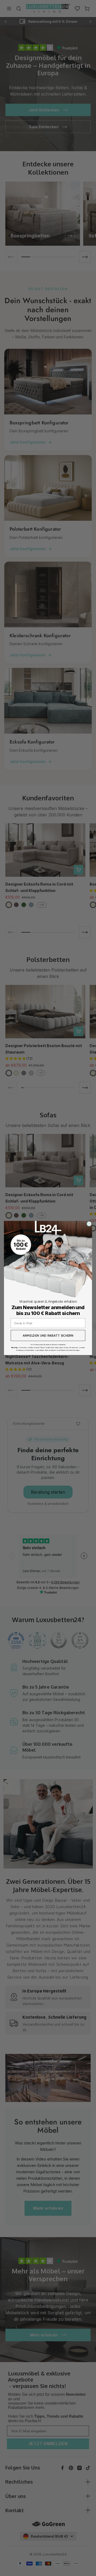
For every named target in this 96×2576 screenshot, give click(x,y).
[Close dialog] (89, 1224)
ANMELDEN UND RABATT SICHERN (48, 1335)
